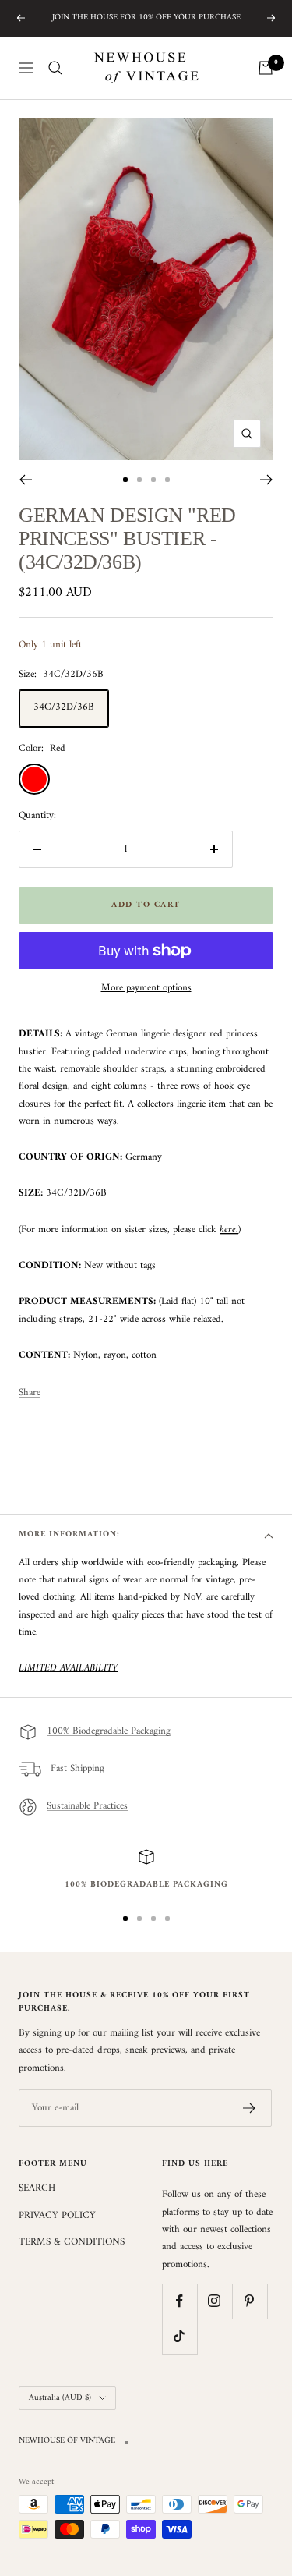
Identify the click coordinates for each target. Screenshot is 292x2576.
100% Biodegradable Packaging (109, 1732)
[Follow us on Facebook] (179, 2301)
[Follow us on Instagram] (215, 2301)
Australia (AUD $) (60, 2398)
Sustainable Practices (87, 1807)
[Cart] (266, 68)
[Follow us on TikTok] (179, 2336)
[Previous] (25, 480)
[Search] (55, 68)
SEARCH (37, 2188)
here (228, 1230)
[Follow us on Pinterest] (250, 2301)
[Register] (250, 2108)
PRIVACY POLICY (57, 2216)
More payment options (146, 988)
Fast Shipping (77, 1769)
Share (30, 1393)
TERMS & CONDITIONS (72, 2242)
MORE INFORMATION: (69, 1534)
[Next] (267, 480)
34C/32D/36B (64, 707)
